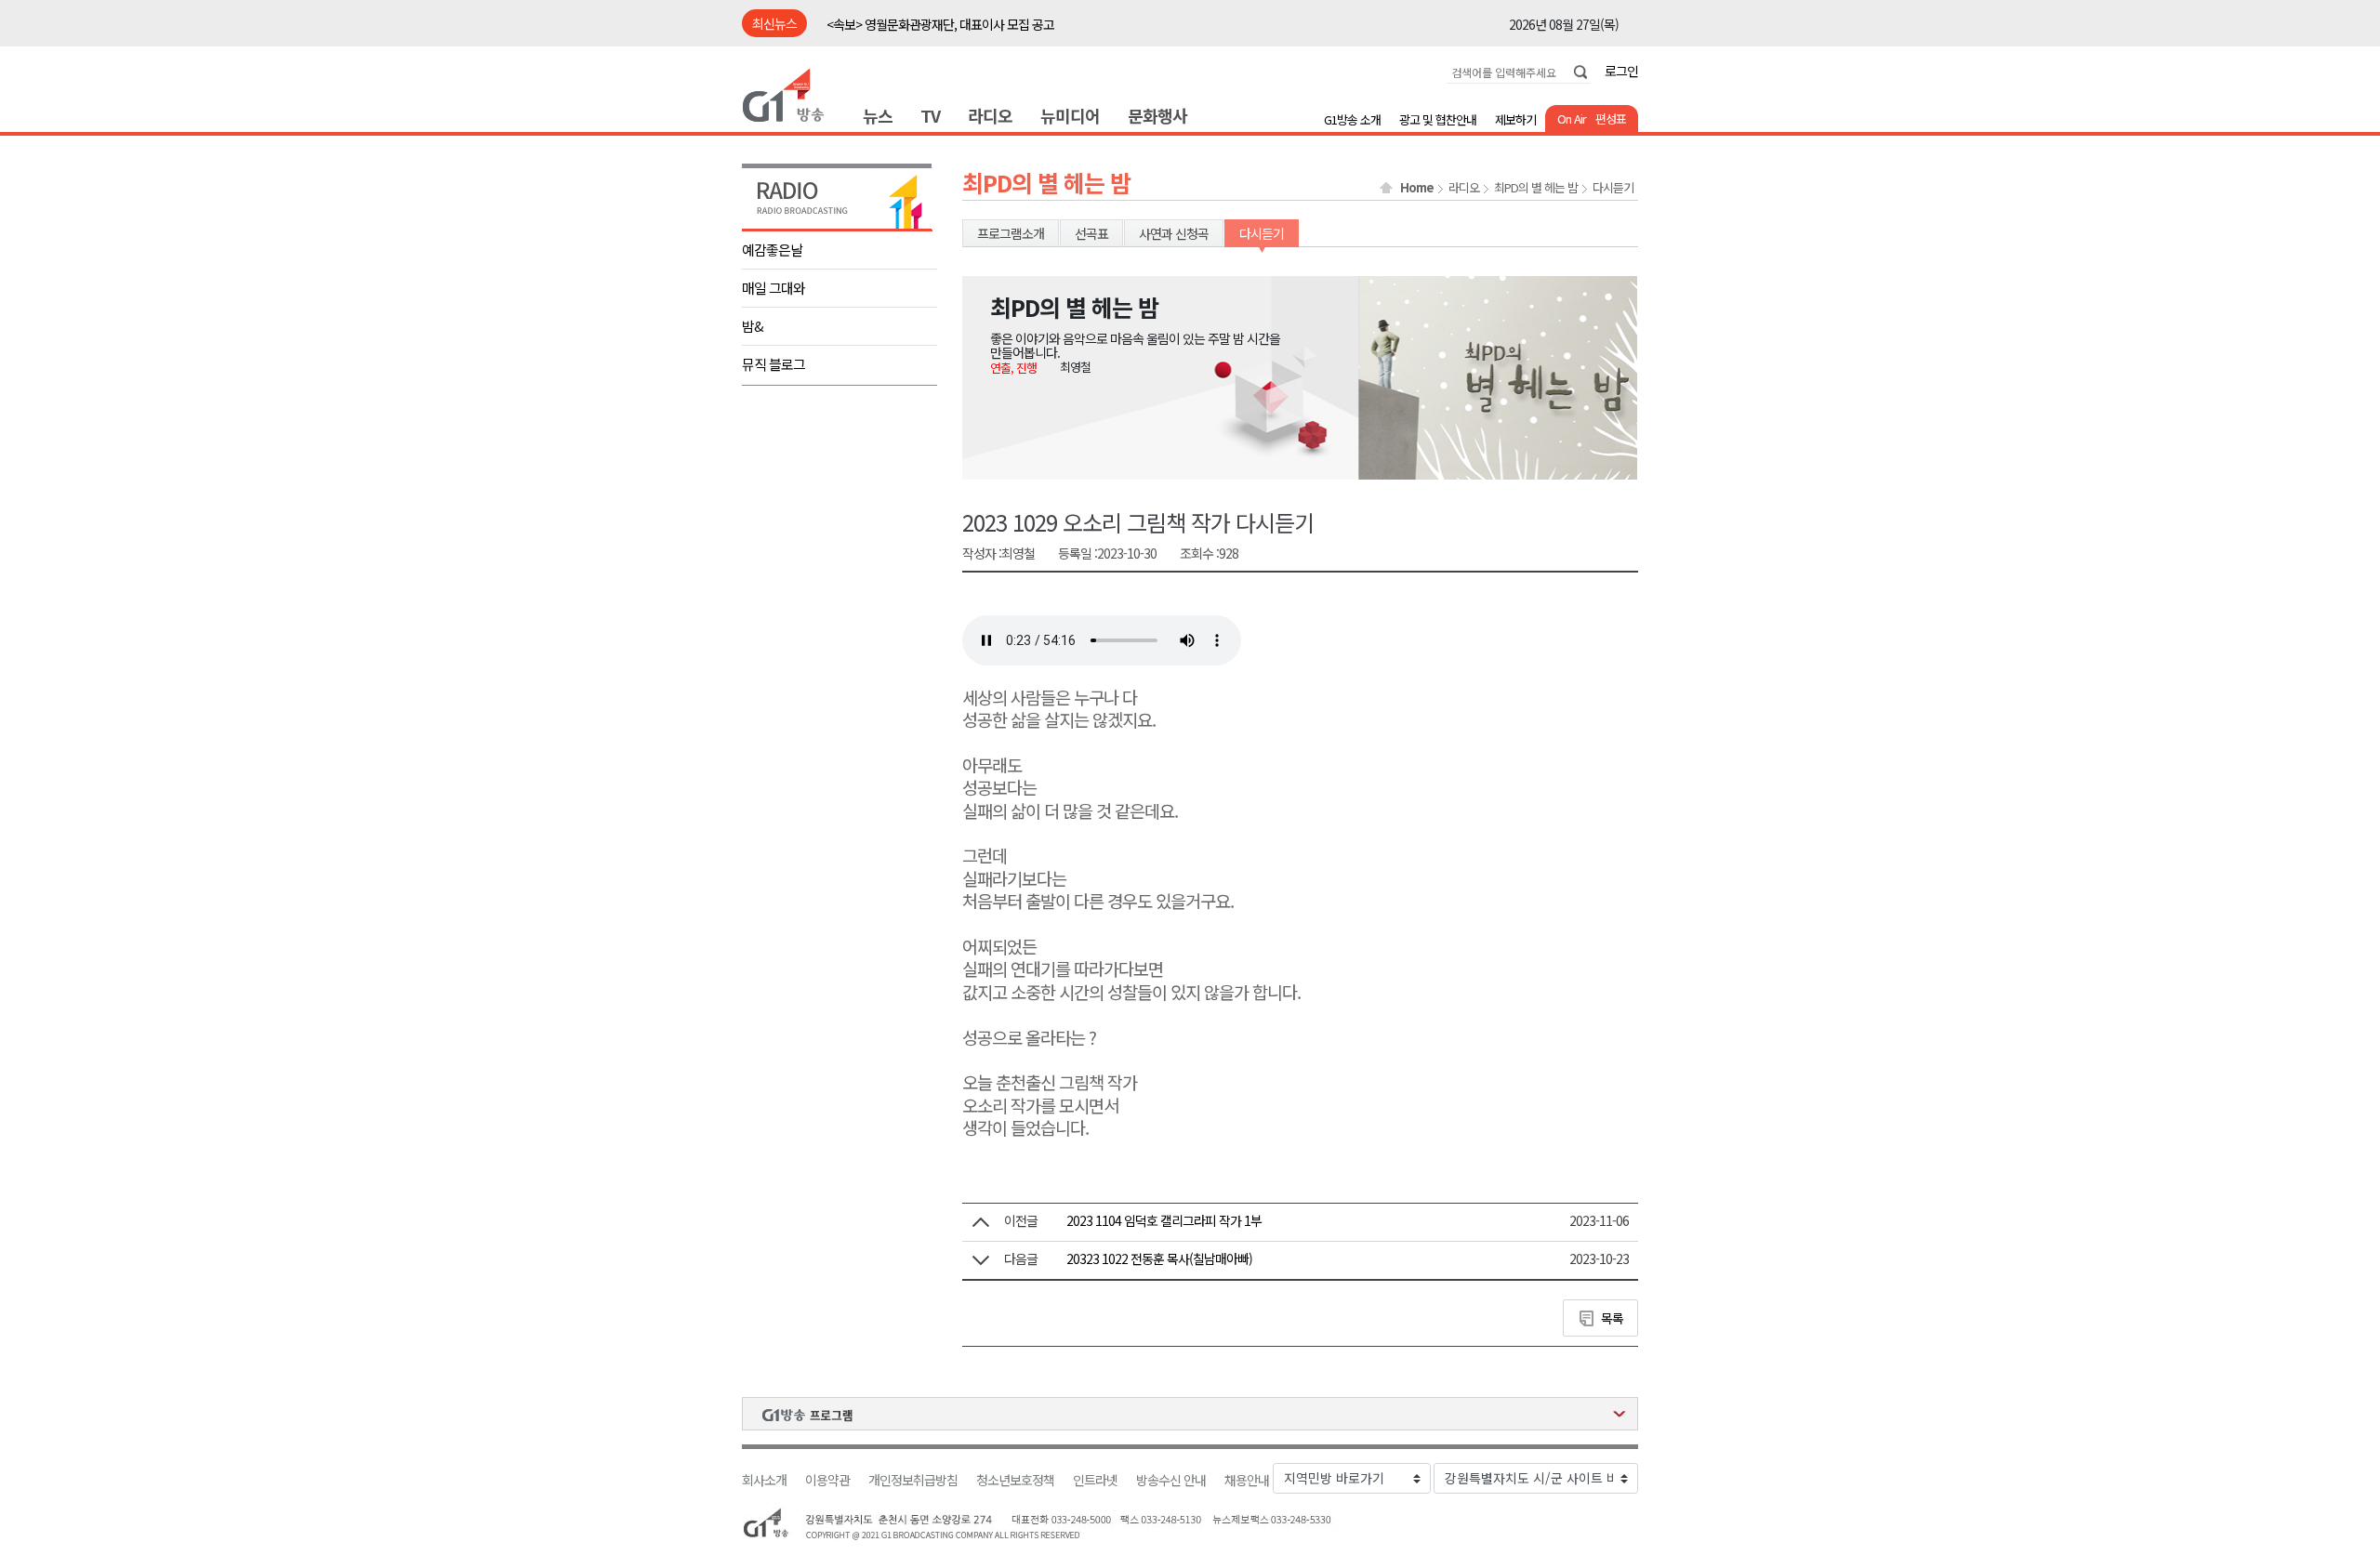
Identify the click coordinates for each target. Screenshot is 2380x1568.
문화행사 (1157, 115)
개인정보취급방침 (913, 1480)
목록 (1612, 1318)
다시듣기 (1613, 188)
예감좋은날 (772, 250)
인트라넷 (1095, 1480)
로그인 (1621, 71)
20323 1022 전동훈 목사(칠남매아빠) (1159, 1258)
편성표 (1611, 119)
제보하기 (1515, 119)
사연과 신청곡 (1174, 233)
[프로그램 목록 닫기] (1190, 1414)
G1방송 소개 (1352, 119)
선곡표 (1091, 233)
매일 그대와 (773, 288)
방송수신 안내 (1171, 1480)
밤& (753, 326)
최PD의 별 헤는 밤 (1536, 188)
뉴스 (878, 115)
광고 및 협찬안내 (1438, 119)
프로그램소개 (1011, 233)
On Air (1572, 119)
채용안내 (1247, 1480)
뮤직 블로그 (773, 364)
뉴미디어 (1070, 115)
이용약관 (827, 1480)
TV (930, 115)
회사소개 (764, 1480)
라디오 (990, 115)
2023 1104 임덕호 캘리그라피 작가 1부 (1164, 1220)
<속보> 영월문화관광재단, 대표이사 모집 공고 (940, 24)
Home (1417, 188)
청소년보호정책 (1015, 1480)
